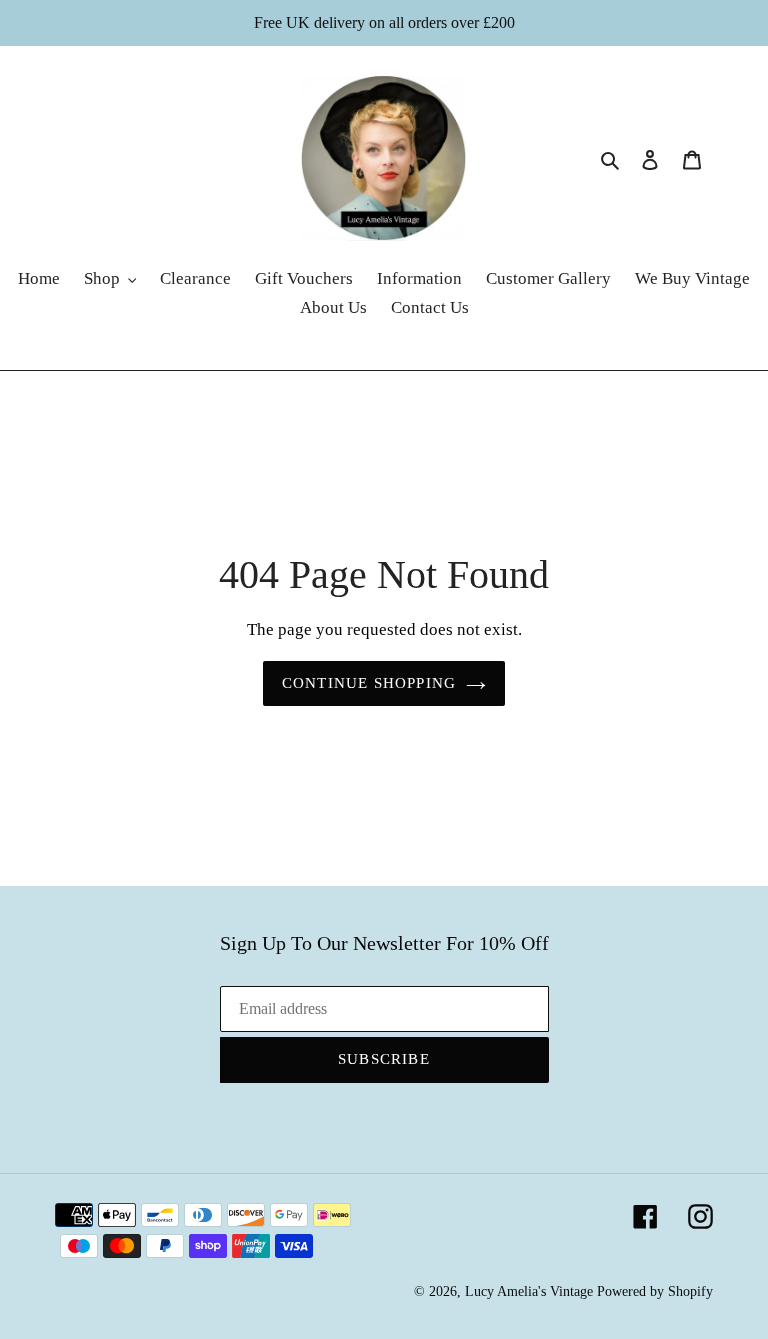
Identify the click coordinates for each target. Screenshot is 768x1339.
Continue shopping (369, 683)
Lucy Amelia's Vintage (529, 1291)
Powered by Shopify (655, 1291)
